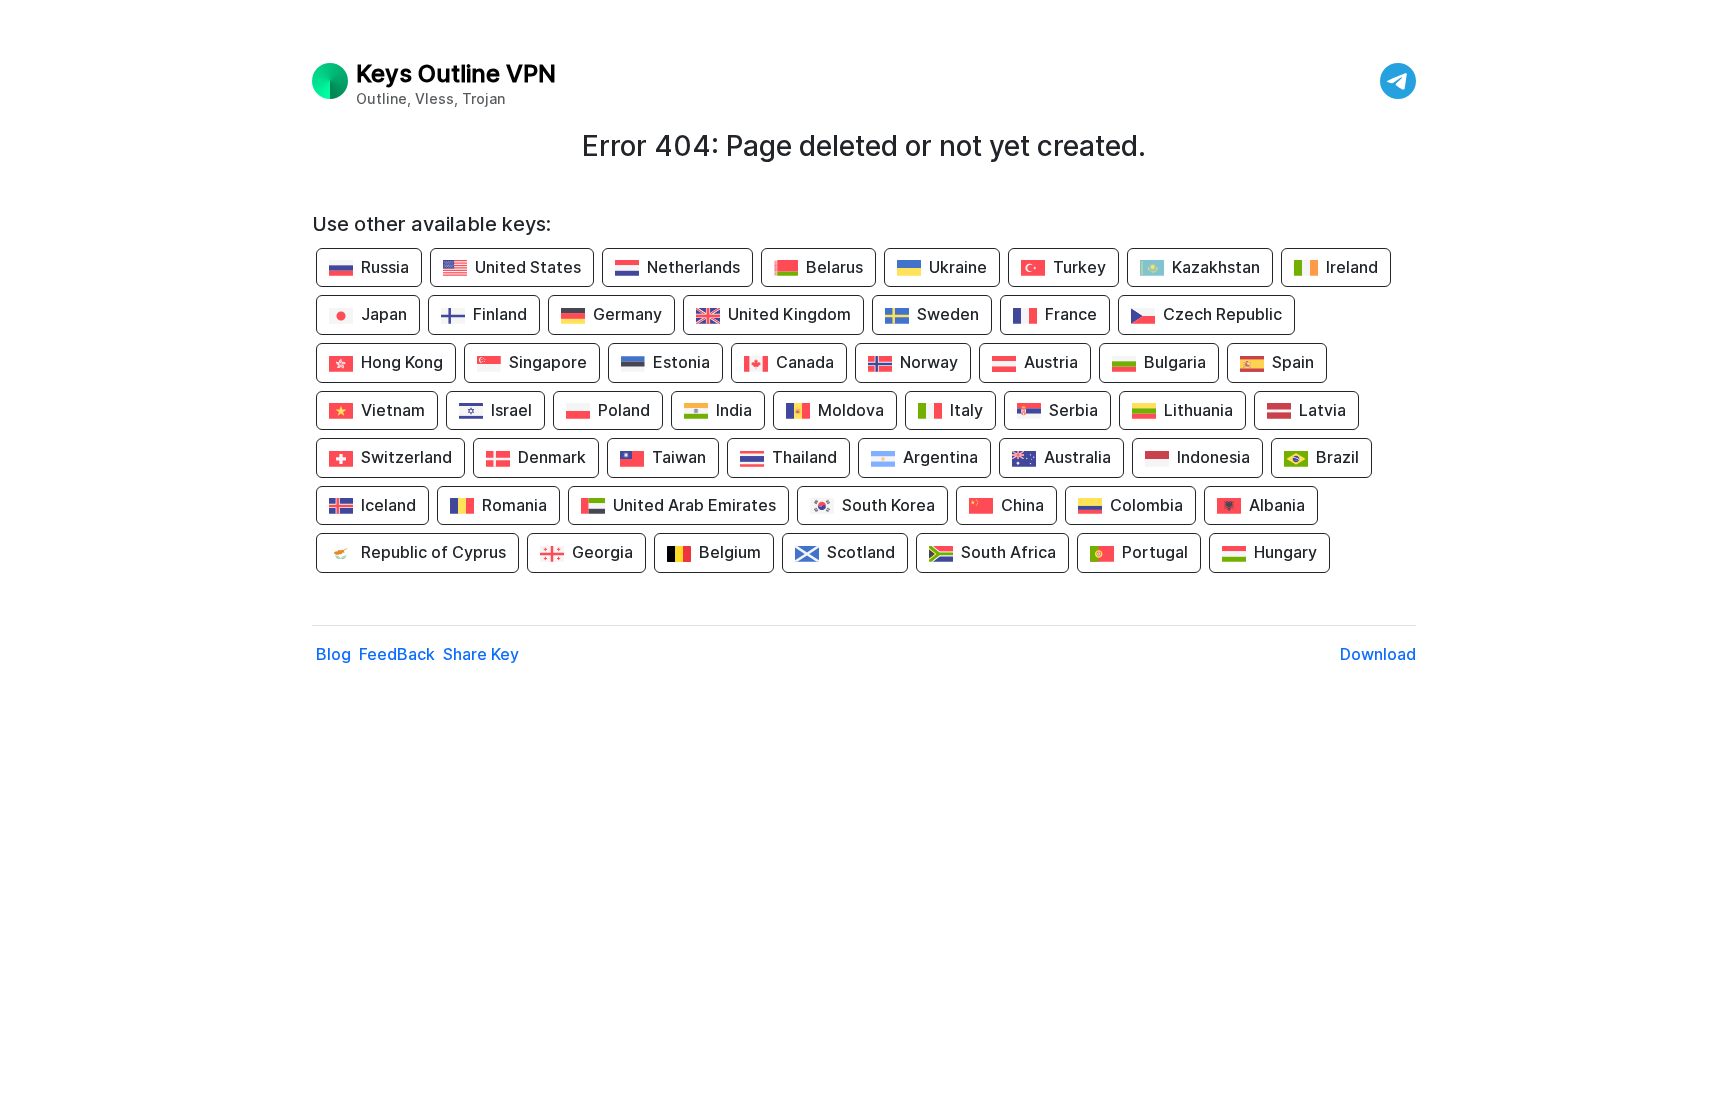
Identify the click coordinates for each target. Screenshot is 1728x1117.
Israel (511, 410)
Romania (514, 505)
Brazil (1337, 457)
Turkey (1079, 267)
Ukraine (958, 267)
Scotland (861, 552)
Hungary (1285, 552)
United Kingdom (789, 314)
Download (1378, 654)
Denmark (552, 457)
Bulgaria (1175, 362)
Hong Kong (402, 362)
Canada (805, 362)
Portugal (1155, 552)
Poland (624, 410)
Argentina (940, 457)
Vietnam (393, 410)
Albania (1277, 505)
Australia (1077, 457)
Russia (385, 267)
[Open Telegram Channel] (1398, 81)
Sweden (948, 314)
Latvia (1322, 410)
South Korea (888, 505)
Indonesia (1213, 457)
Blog (333, 654)
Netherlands (693, 267)
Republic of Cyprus (433, 552)
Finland (500, 314)
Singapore (548, 362)
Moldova (851, 410)
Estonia (681, 362)
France (1071, 314)
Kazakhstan (1216, 267)
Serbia (1073, 410)
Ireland (1352, 267)
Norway (929, 362)
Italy (966, 410)
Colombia (1146, 505)
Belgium (730, 552)
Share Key (481, 654)
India (734, 410)
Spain (1293, 362)
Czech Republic (1222, 314)
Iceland (388, 505)
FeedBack (397, 654)
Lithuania (1198, 410)
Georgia (602, 552)
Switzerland (406, 457)
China (1022, 505)
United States (528, 267)
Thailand (804, 457)
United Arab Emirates (694, 505)
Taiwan (679, 457)
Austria (1051, 362)
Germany (627, 314)
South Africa (1008, 552)
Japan (384, 314)
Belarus (834, 267)
